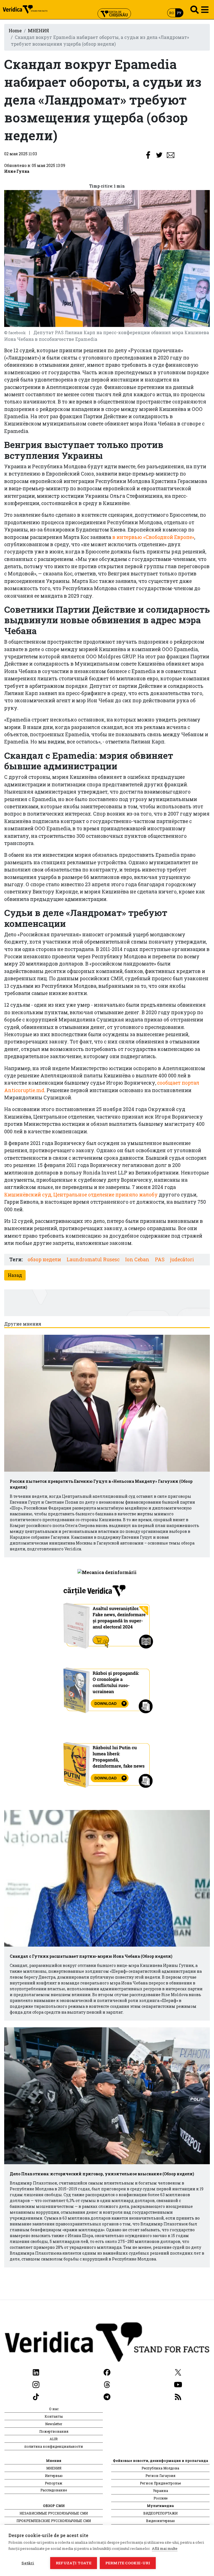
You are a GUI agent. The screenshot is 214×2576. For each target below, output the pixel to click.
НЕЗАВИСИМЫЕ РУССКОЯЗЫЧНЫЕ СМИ (54, 2513)
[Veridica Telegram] (107, 2396)
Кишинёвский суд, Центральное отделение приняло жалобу (81, 1195)
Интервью (54, 2476)
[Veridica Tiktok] (36, 2396)
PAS (160, 1259)
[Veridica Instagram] (36, 2384)
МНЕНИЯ (38, 30)
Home (15, 30)
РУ (179, 13)
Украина (160, 2491)
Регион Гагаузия (160, 2476)
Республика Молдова (160, 2468)
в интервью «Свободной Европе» (153, 537)
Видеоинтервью (160, 2521)
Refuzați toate (74, 2563)
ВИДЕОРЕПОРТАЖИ (160, 2513)
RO (172, 13)
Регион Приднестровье (160, 2483)
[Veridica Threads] (107, 2384)
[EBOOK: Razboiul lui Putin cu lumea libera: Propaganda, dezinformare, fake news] (107, 1762)
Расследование (54, 2490)
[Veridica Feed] (178, 2396)
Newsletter (54, 2424)
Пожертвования (54, 2431)
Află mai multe (165, 2548)
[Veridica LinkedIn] (36, 2372)
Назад (15, 1275)
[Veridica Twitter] (178, 2372)
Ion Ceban (137, 1259)
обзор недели (44, 1259)
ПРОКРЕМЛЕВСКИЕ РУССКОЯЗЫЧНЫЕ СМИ (54, 2521)
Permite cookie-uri (128, 2563)
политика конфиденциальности (54, 2446)
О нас (54, 2409)
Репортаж (54, 2483)
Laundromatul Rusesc (93, 1259)
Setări (28, 2563)
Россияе (160, 2498)
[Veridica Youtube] (178, 2384)
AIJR (54, 2439)
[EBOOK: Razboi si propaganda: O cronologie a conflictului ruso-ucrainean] (107, 1688)
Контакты (54, 2416)
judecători (182, 1259)
